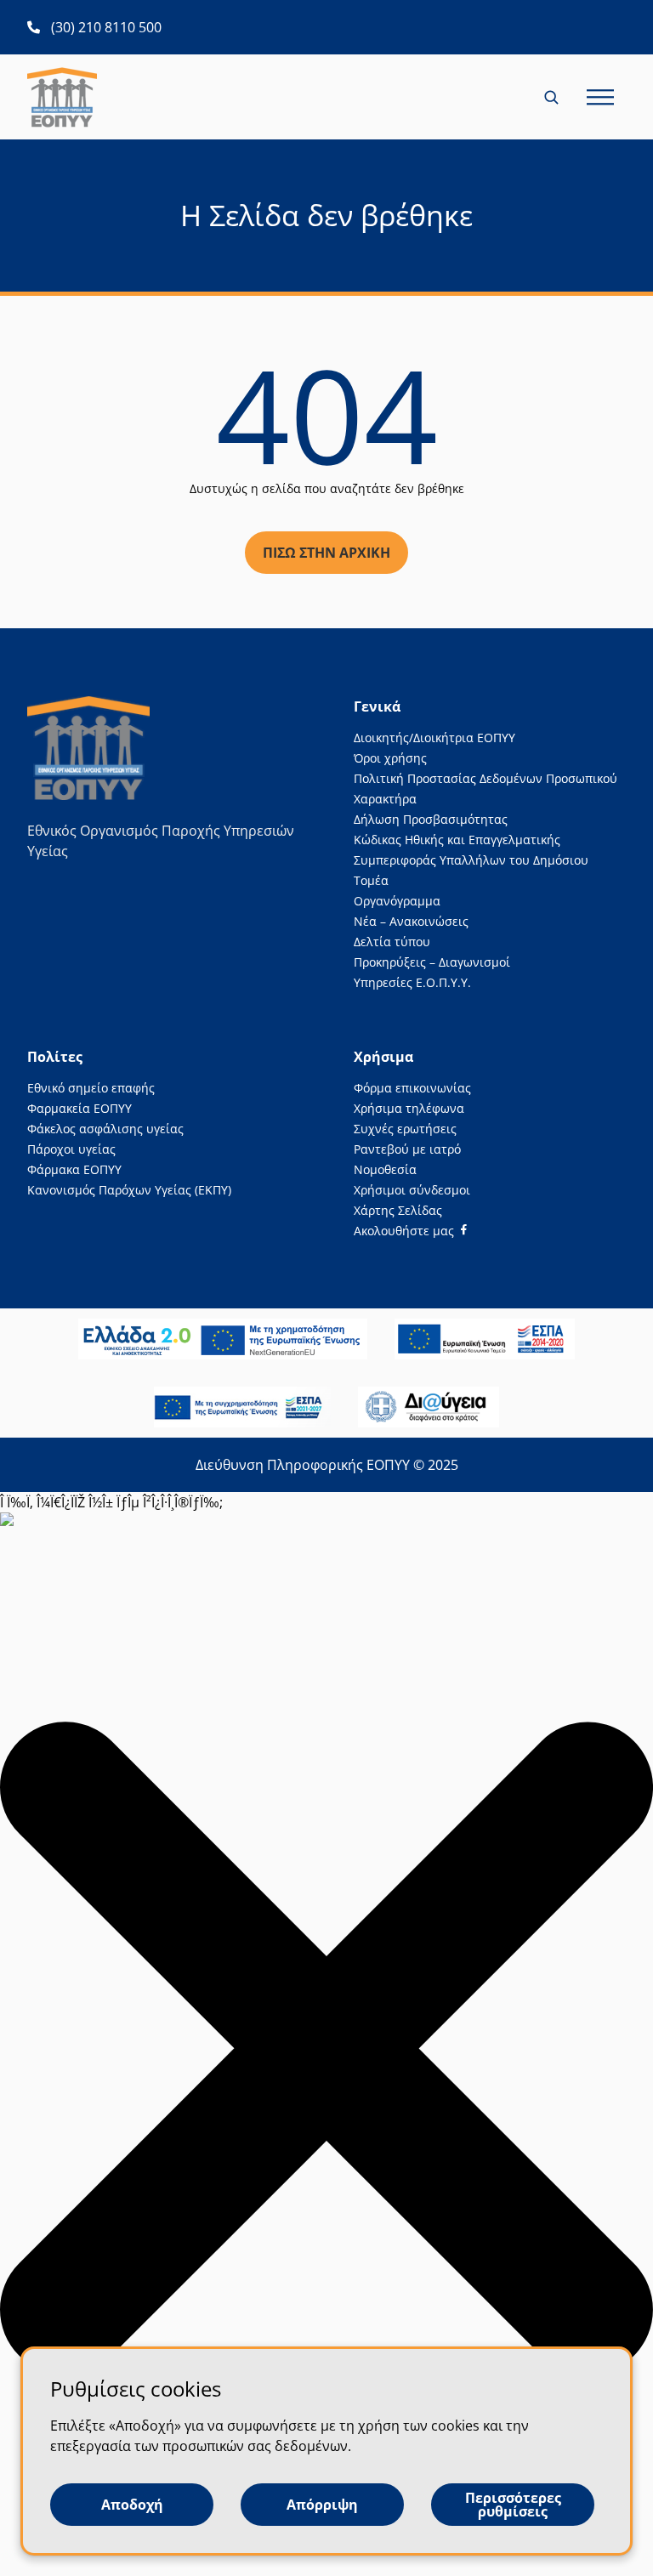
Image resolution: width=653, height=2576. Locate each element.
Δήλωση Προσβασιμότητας (431, 819)
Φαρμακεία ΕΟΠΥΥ (79, 1108)
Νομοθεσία (385, 1169)
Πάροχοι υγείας (71, 1149)
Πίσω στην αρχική (326, 553)
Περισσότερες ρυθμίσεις (513, 2505)
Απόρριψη (322, 2505)
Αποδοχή (132, 2505)
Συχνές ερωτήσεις (405, 1129)
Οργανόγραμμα (397, 901)
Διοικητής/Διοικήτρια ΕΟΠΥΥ (434, 738)
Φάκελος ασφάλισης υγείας (105, 1129)
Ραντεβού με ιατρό (407, 1149)
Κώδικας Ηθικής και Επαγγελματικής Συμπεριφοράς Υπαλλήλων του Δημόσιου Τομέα (471, 860)
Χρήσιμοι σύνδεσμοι (412, 1190)
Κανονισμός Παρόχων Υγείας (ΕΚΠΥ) (129, 1190)
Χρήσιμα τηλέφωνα (409, 1108)
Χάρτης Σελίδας (398, 1210)
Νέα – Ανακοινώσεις (411, 921)
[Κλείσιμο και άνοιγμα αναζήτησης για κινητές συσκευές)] (553, 97)
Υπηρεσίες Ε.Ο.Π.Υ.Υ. (412, 982)
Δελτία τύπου (392, 942)
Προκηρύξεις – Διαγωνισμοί (432, 962)
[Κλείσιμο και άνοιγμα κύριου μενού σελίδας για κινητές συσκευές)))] (600, 97)
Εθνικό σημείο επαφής (91, 1088)
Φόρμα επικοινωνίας (412, 1088)
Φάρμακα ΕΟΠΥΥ (74, 1169)
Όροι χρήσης (390, 758)
